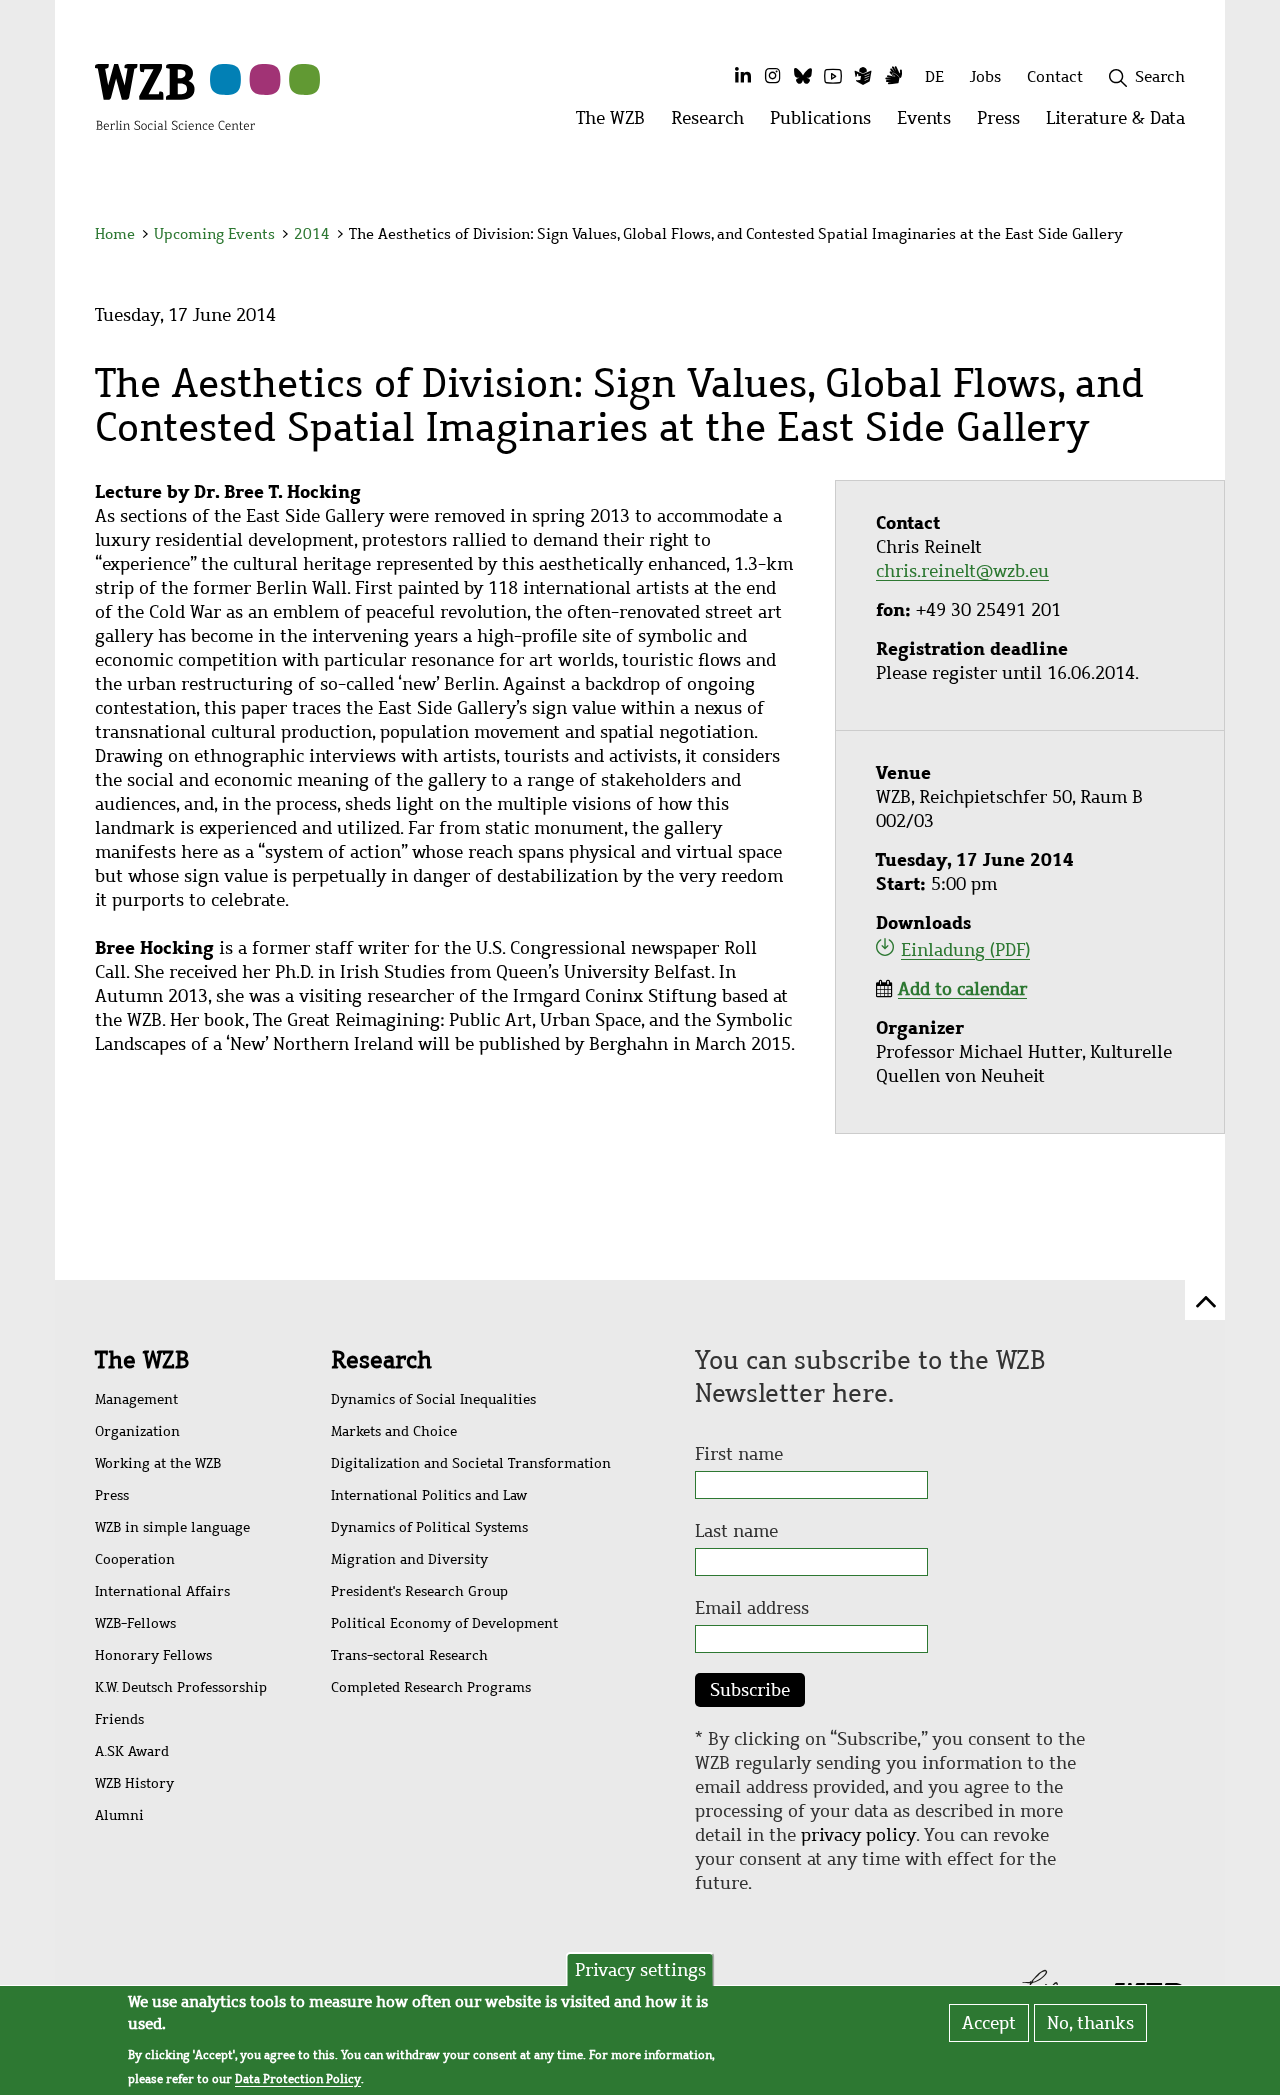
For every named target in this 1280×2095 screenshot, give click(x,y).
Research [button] (714, 123)
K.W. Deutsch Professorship (181, 1687)
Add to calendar (962, 989)
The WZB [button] (617, 123)
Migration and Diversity (409, 1559)
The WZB (142, 1360)
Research (381, 1360)
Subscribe (750, 1690)
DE (934, 76)
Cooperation (135, 1559)
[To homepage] (175, 96)
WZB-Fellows (135, 1623)
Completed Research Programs (431, 1687)
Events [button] (930, 123)
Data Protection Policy (298, 2079)
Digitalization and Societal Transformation (471, 1463)
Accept (989, 2023)
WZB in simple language (172, 1527)
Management (136, 1399)
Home (115, 234)
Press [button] (1005, 123)
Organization (137, 1431)
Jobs (985, 76)
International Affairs (162, 1591)
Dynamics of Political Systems (429, 1527)
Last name (736, 1531)
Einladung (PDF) (965, 950)
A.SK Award (132, 1751)
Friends (119, 1719)
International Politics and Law (429, 1495)
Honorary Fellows (153, 1655)
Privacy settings (640, 1970)
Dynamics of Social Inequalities (433, 1399)
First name (739, 1454)
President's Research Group (419, 1591)
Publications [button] (827, 123)
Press (112, 1495)
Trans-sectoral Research (409, 1655)
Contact (1055, 76)
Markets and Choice (394, 1431)
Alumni (119, 1815)
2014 (312, 234)
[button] (1188, 237)
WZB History (134, 1783)
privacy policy (858, 1835)
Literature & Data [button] (1122, 123)
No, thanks (1090, 2023)
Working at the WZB (158, 1463)
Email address (752, 1608)
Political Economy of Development (444, 1623)
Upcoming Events (214, 234)
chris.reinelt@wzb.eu (962, 571)
